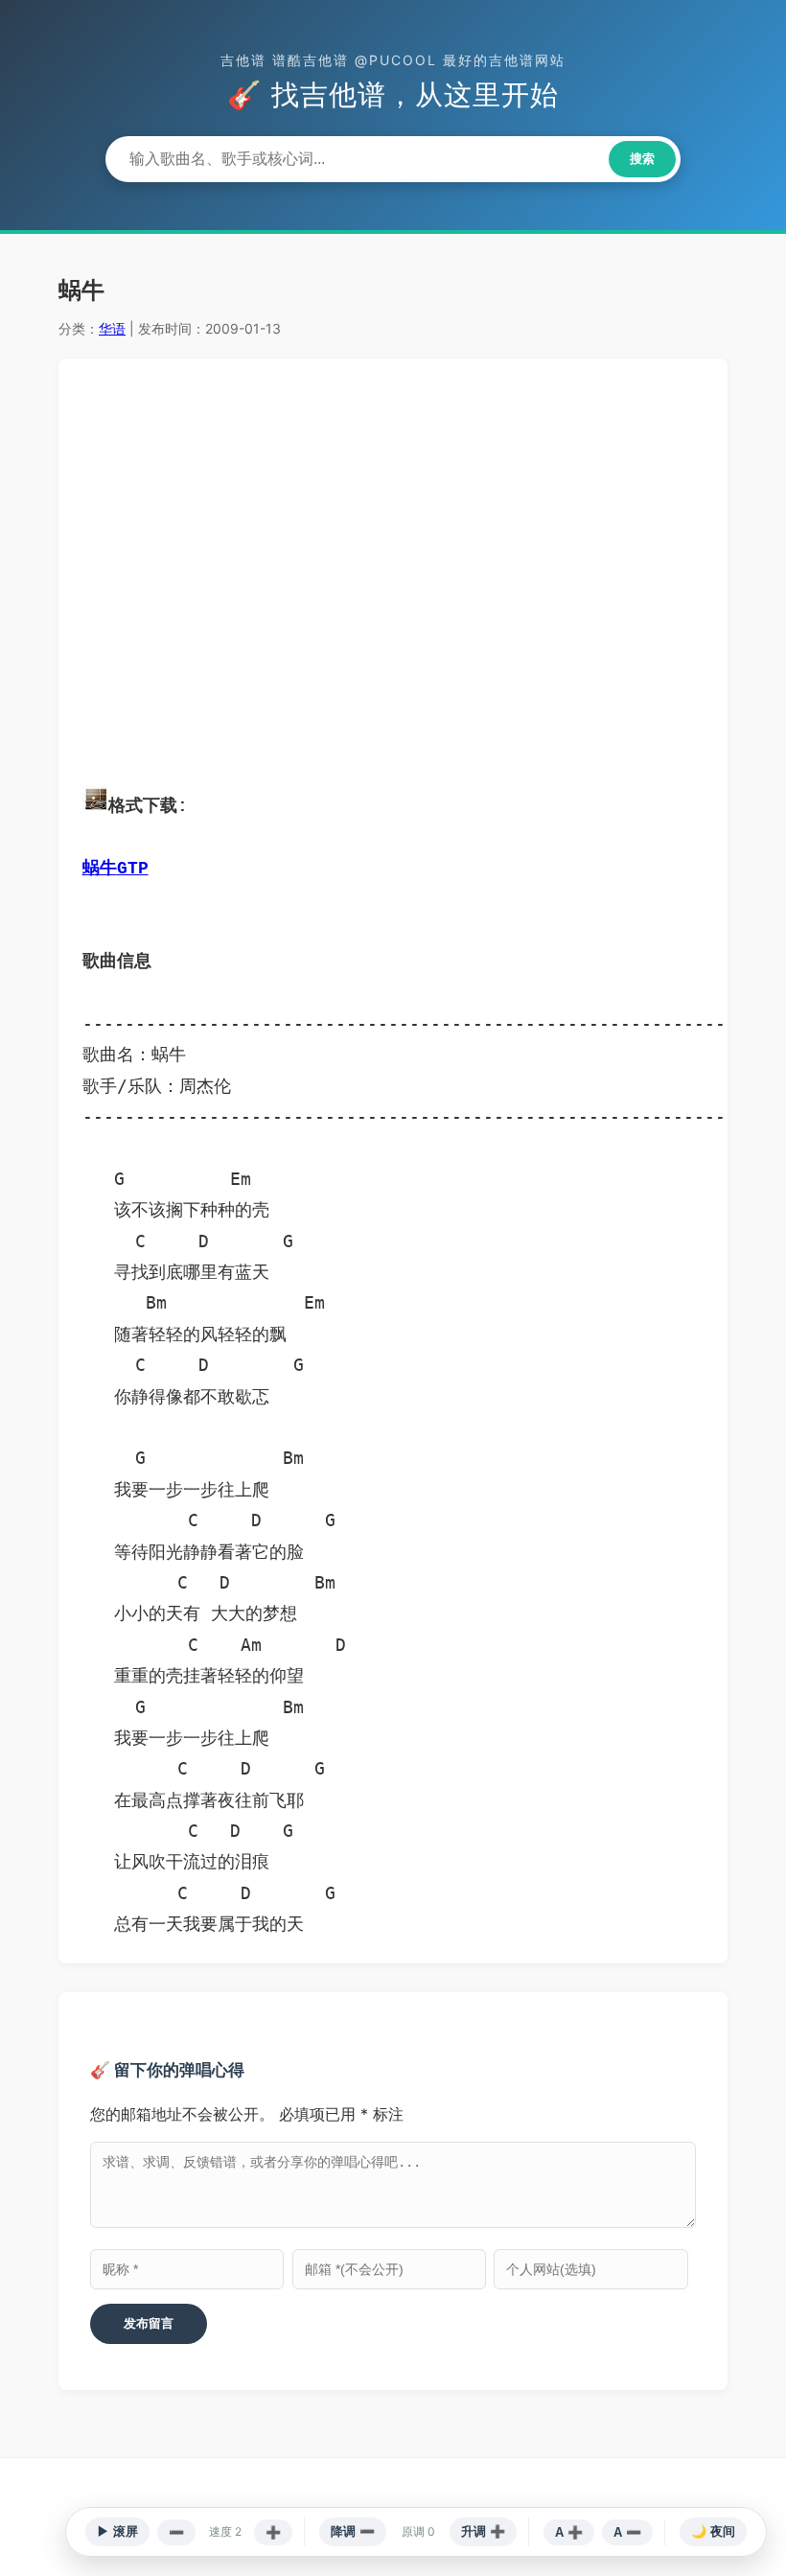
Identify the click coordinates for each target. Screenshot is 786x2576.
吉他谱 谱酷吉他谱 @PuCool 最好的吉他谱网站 (393, 60)
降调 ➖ (353, 2531)
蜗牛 (100, 869)
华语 (112, 328)
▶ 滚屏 (117, 2531)
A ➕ (569, 2532)
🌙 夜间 (713, 2531)
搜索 (642, 159)
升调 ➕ (483, 2531)
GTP (133, 869)
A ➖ (627, 2532)
